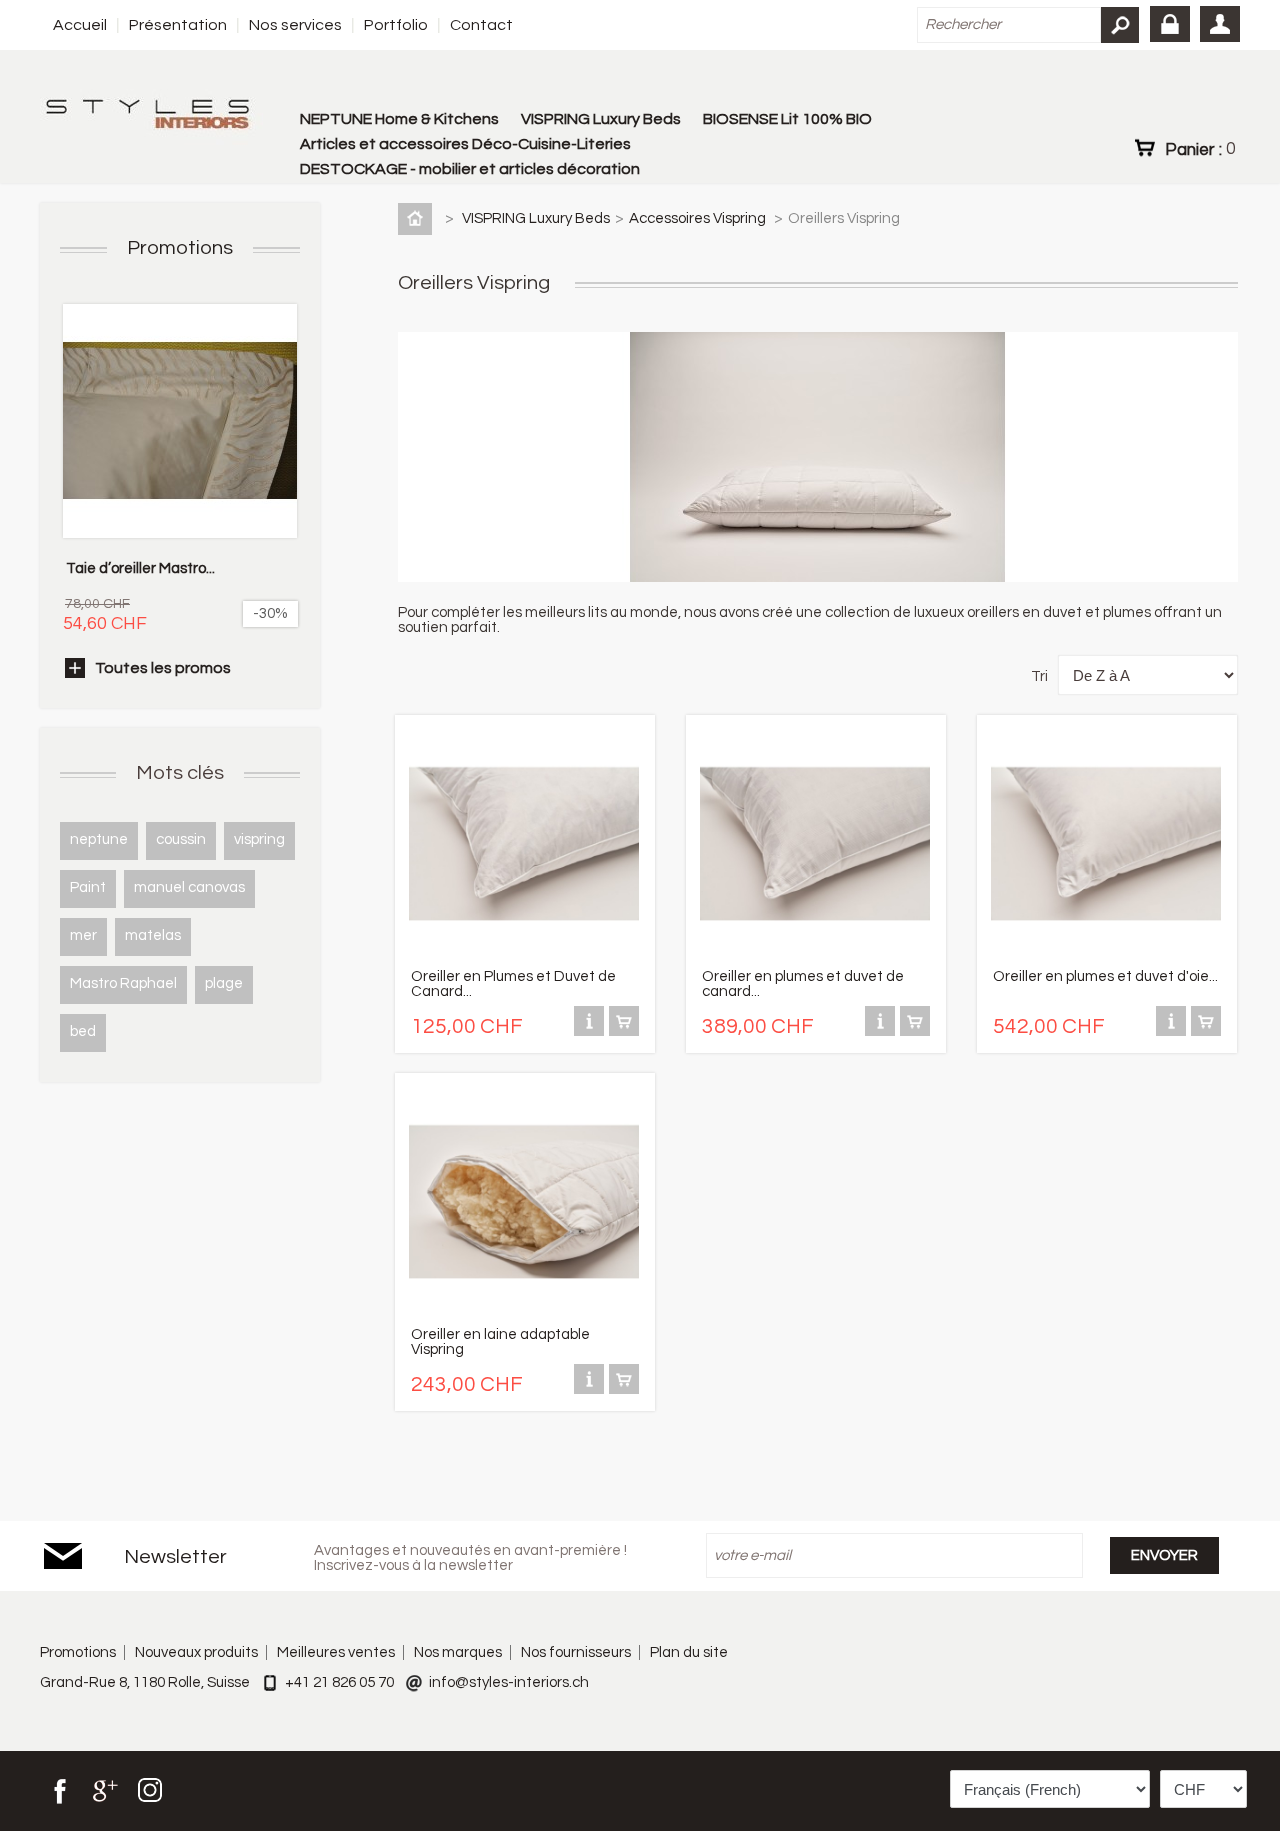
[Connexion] (1170, 24)
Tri (1039, 676)
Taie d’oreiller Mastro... (140, 568)
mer (83, 935)
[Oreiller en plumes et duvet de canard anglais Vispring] (815, 954)
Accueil (80, 25)
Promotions (180, 248)
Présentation (178, 25)
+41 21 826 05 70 (339, 1682)
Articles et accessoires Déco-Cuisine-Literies (465, 144)
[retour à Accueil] (419, 218)
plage (224, 983)
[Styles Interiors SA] (151, 116)
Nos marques (458, 1652)
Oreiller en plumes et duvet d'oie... (1105, 976)
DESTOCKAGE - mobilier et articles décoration (470, 169)
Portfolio (396, 25)
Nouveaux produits (196, 1652)
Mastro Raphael (123, 983)
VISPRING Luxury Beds (601, 119)
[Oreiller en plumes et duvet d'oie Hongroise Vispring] (1106, 954)
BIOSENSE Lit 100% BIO (787, 119)
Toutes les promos (163, 668)
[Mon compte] (1220, 24)
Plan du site (689, 1652)
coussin (181, 839)
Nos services (295, 25)
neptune (99, 839)
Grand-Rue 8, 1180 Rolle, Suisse (145, 1682)
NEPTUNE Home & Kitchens (399, 119)
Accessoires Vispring (699, 218)
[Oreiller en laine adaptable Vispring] (524, 1312)
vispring (259, 839)
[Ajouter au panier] (624, 1031)
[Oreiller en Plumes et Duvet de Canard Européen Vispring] (524, 954)
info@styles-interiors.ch (509, 1682)
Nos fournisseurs (576, 1652)
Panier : (1200, 149)
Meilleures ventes (336, 1652)
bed (83, 1031)
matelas (153, 935)
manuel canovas (189, 887)
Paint (88, 887)
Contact (481, 25)
